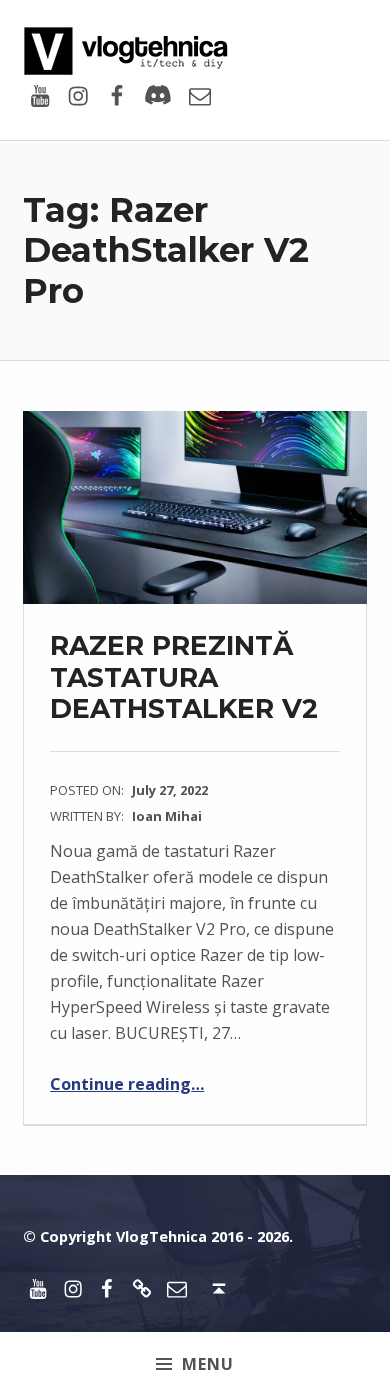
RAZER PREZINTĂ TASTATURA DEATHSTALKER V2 (184, 677)
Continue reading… (127, 1084)
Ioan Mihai (167, 816)
